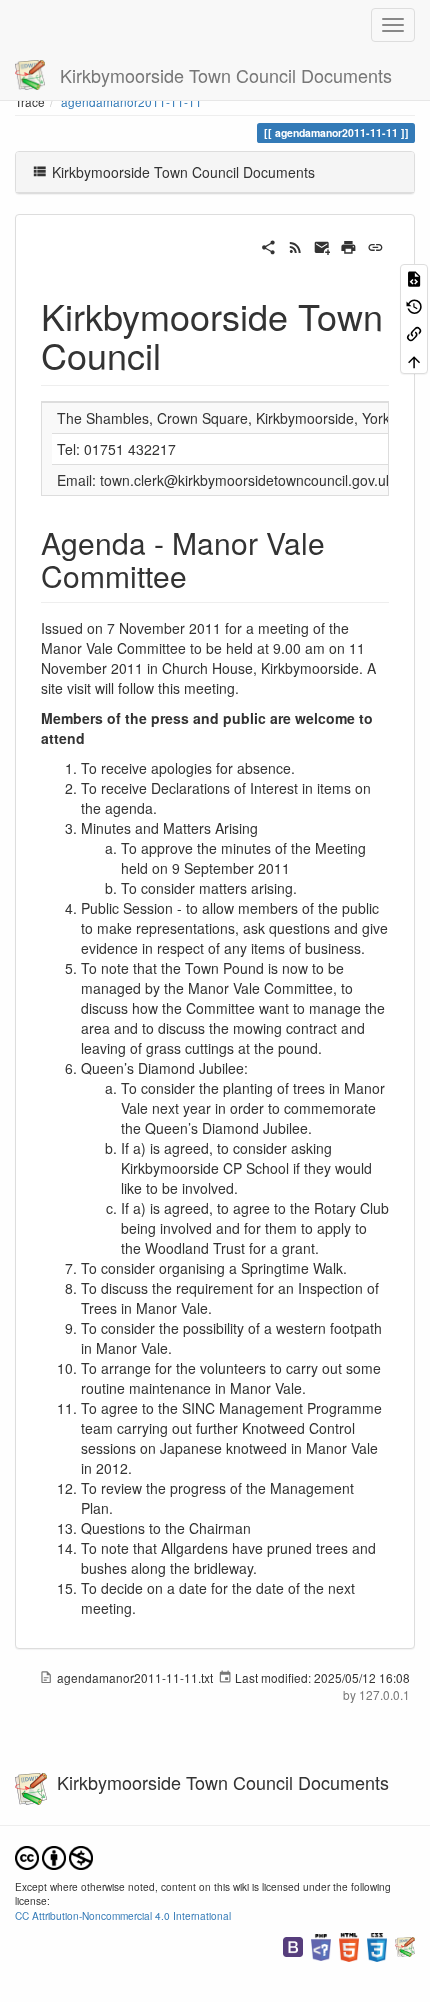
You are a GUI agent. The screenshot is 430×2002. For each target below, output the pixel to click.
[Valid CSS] (377, 1945)
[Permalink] (375, 245)
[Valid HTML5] (349, 1945)
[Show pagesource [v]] (414, 277)
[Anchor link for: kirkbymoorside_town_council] (179, 354)
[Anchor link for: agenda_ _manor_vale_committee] (202, 575)
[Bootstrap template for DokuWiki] (293, 1945)
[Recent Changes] (295, 245)
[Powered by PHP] (321, 1945)
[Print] (348, 245)
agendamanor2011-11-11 (131, 101)
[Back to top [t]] (414, 359)
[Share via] (268, 245)
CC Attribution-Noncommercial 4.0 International (123, 1915)
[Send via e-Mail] (322, 245)
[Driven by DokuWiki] (405, 1945)
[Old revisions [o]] (414, 304)
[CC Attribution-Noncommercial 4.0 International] (54, 1855)
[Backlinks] (414, 332)
